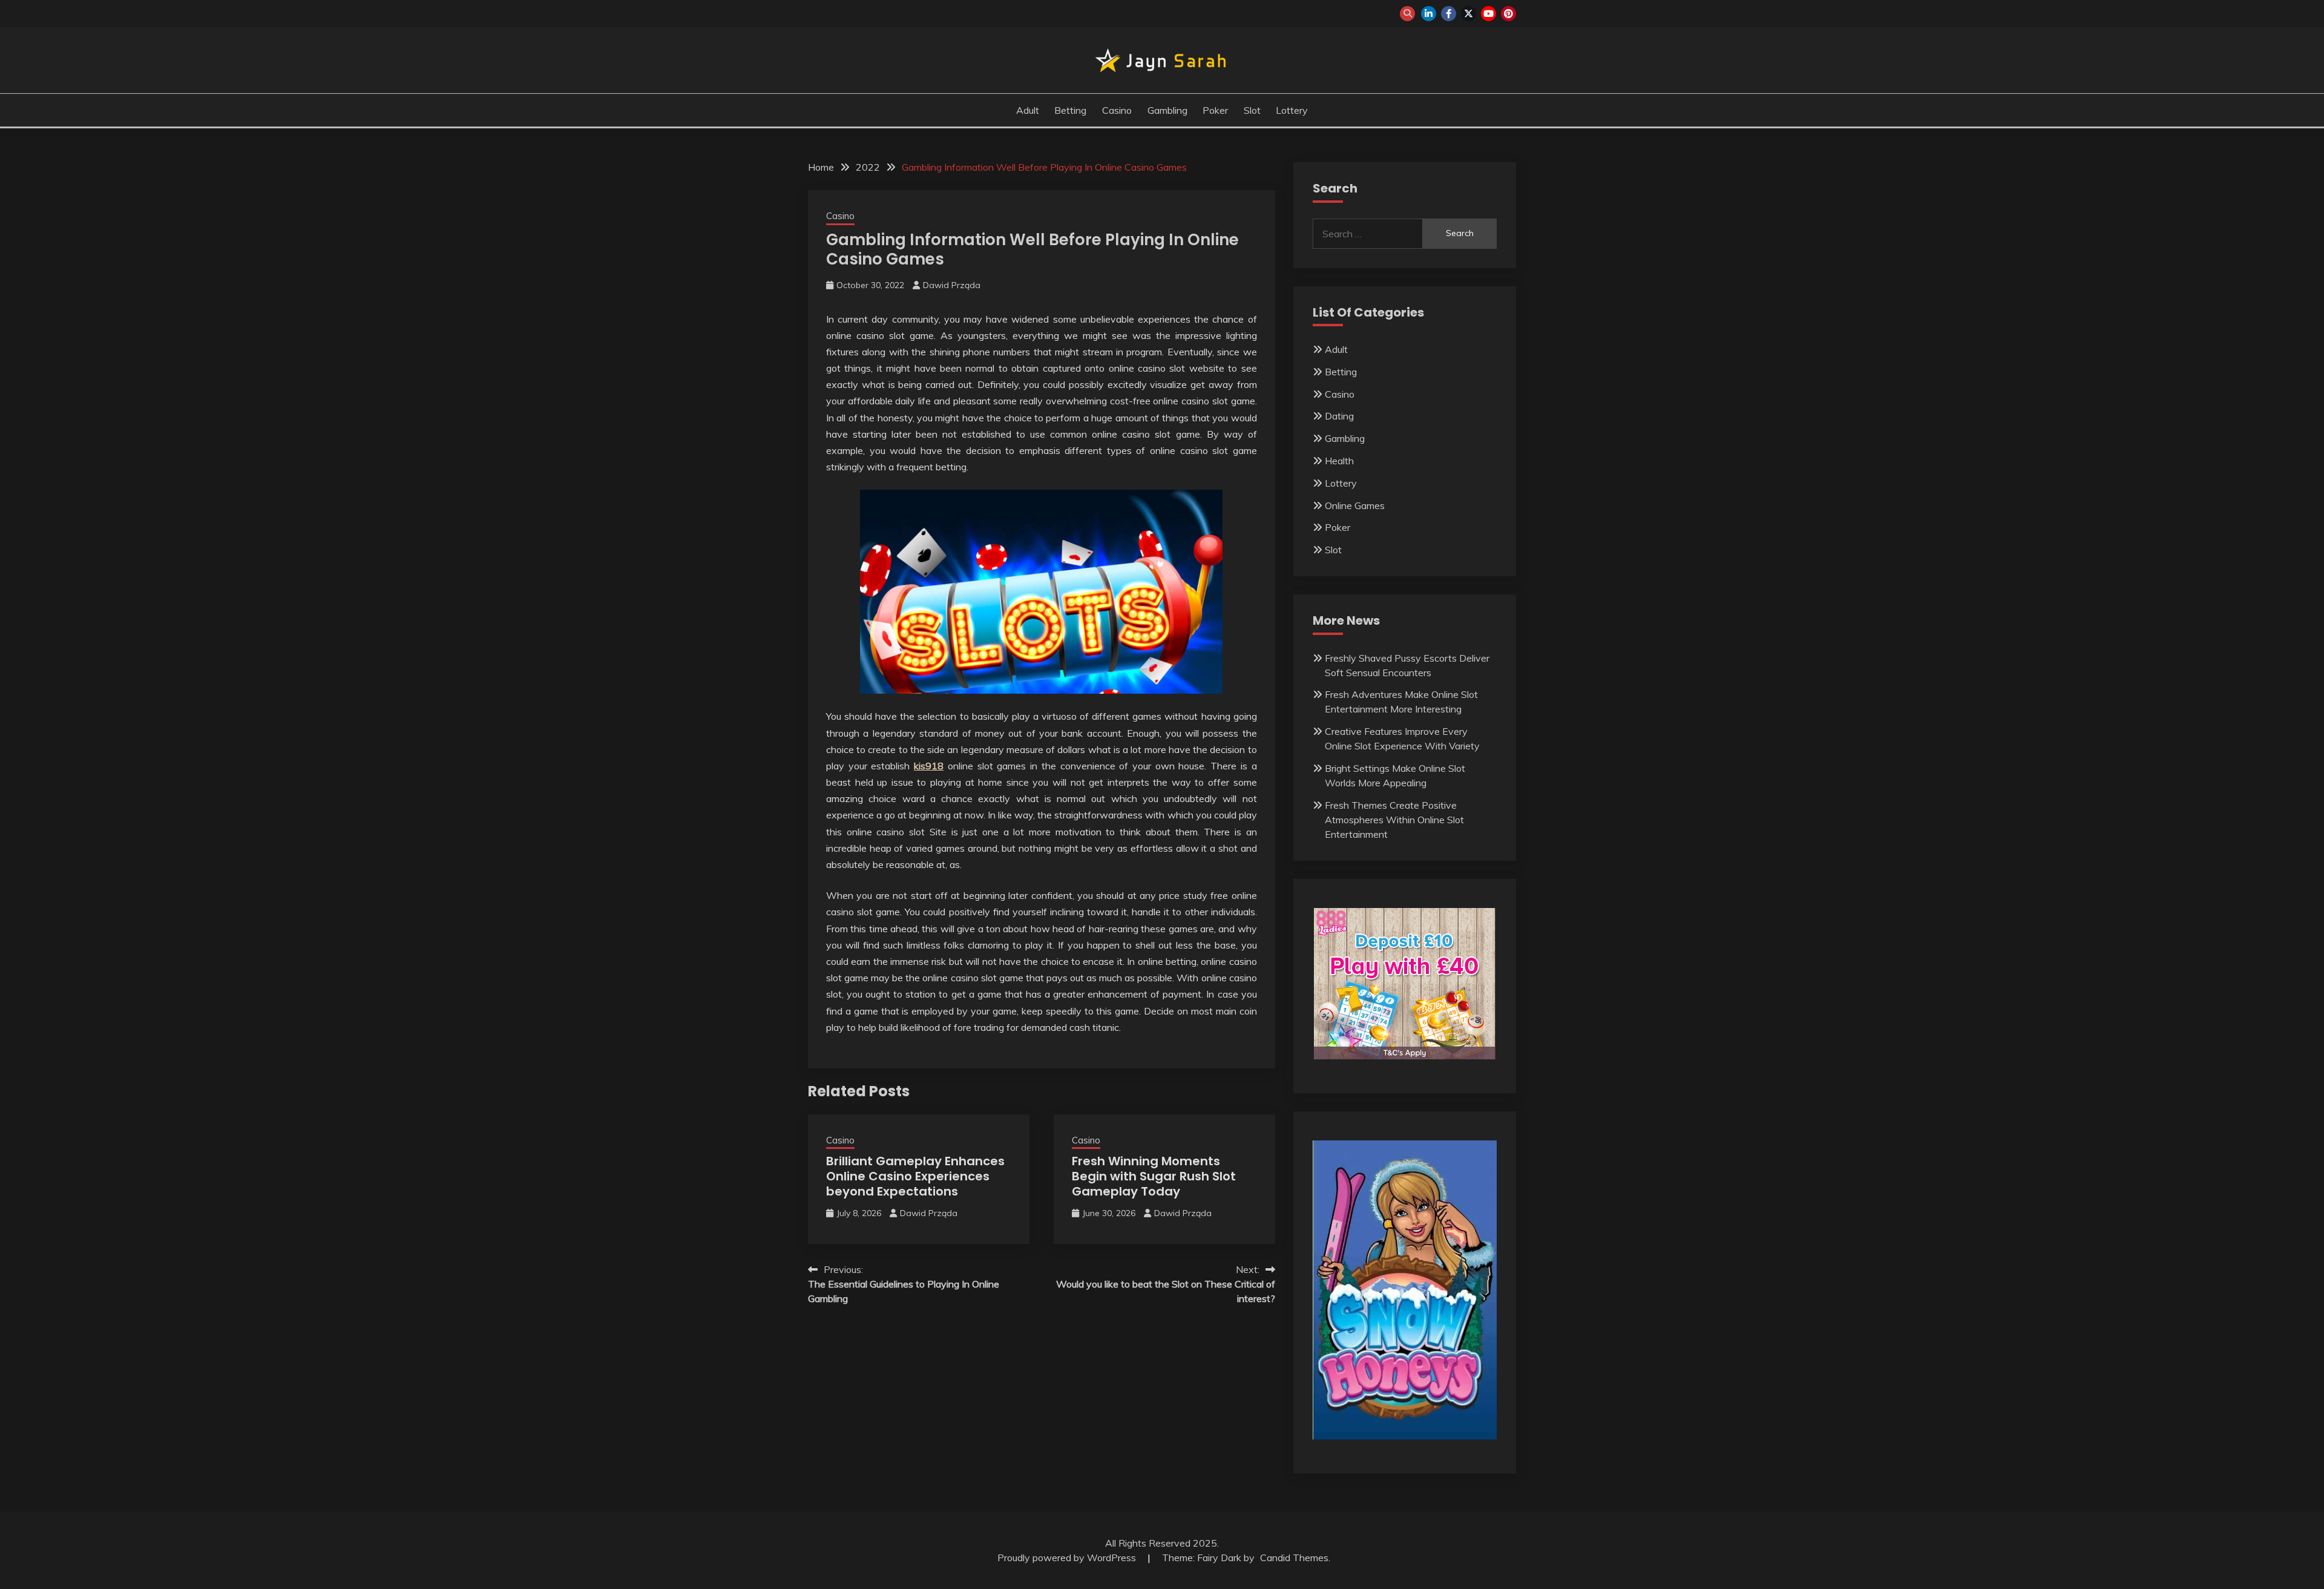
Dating (1339, 416)
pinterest (1508, 14)
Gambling (1167, 110)
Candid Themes (1294, 1558)
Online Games (1355, 505)
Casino (1117, 110)
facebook (1449, 14)
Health (1339, 461)
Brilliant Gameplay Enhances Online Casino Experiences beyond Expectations (915, 1176)
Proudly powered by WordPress (1068, 1558)
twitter (1469, 14)
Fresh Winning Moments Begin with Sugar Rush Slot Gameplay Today (1154, 1176)
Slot (1252, 110)
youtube (1489, 14)
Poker (1215, 110)
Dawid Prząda (952, 285)
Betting (1070, 110)
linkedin (1429, 14)
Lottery (1292, 110)
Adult (1028, 110)
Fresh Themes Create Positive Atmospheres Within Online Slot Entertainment (1394, 820)
